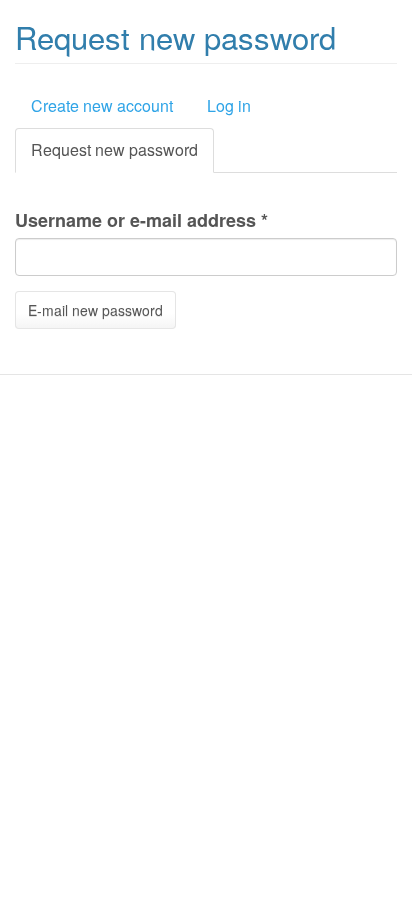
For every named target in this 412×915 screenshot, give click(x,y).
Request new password (122, 155)
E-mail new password (95, 310)
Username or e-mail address (141, 220)
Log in (229, 105)
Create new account (102, 105)
